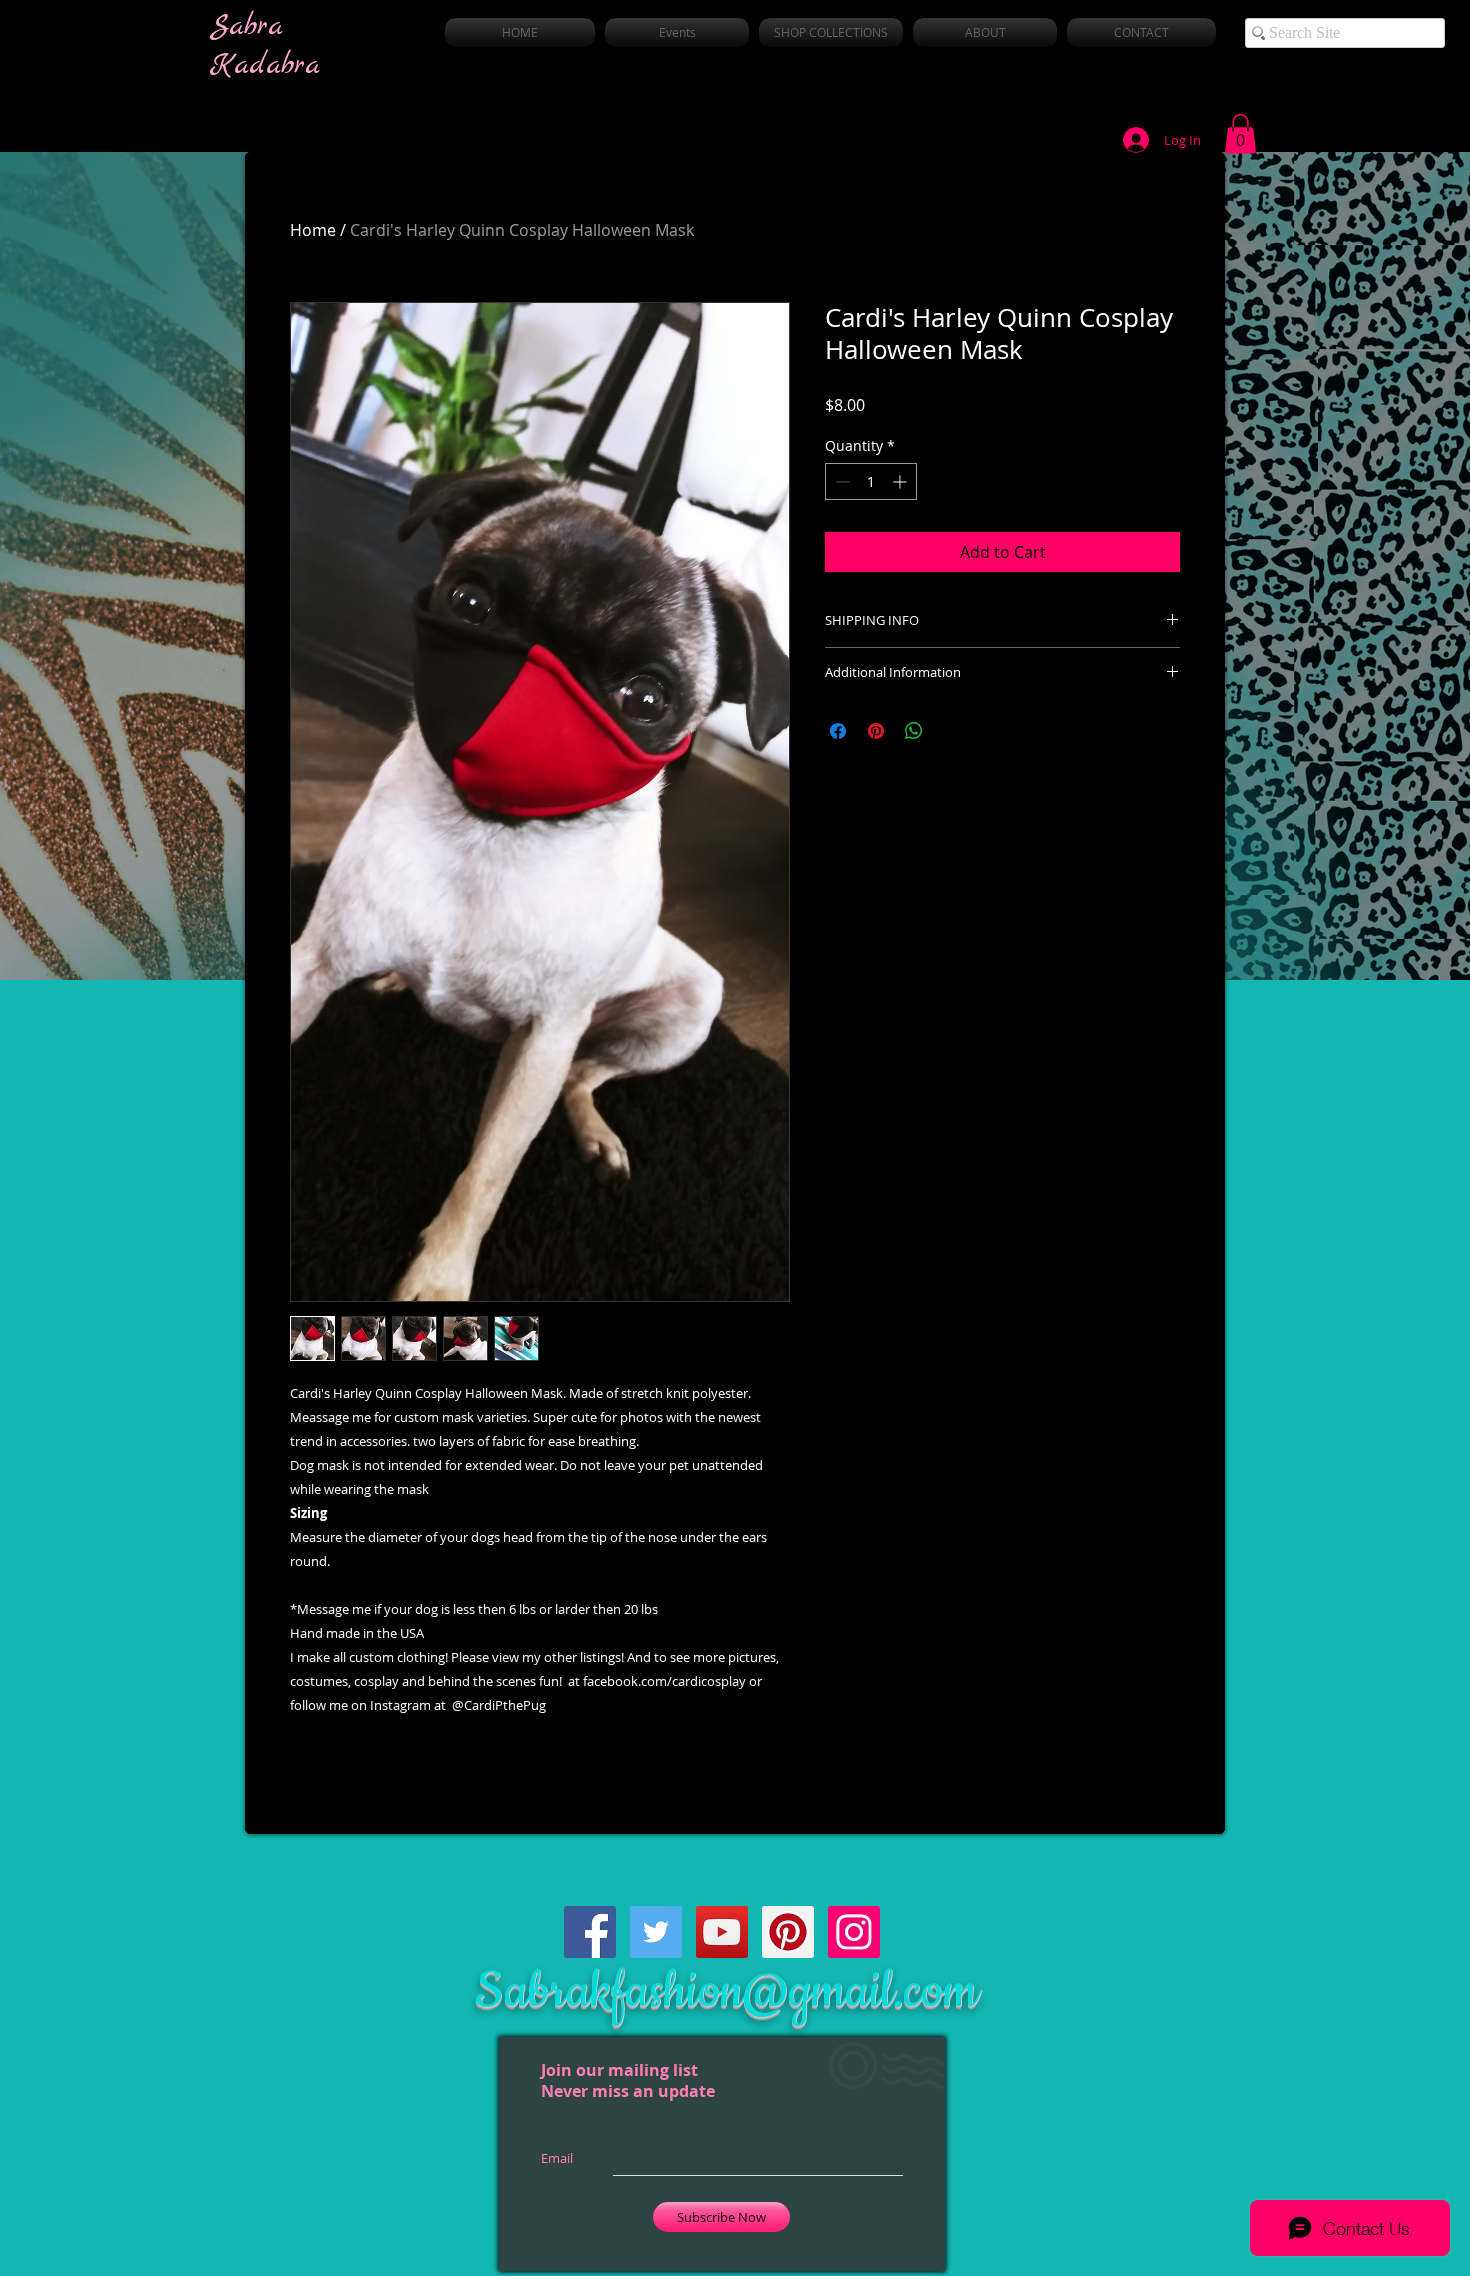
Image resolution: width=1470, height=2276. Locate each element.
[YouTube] (722, 1932)
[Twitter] (656, 1932)
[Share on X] (952, 731)
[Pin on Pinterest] (876, 731)
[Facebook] (590, 1932)
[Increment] (901, 481)
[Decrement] (840, 481)
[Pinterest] (788, 1932)
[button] (1240, 133)
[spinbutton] (871, 481)
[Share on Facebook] (838, 731)
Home (313, 230)
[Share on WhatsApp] (914, 731)
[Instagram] (854, 1932)
